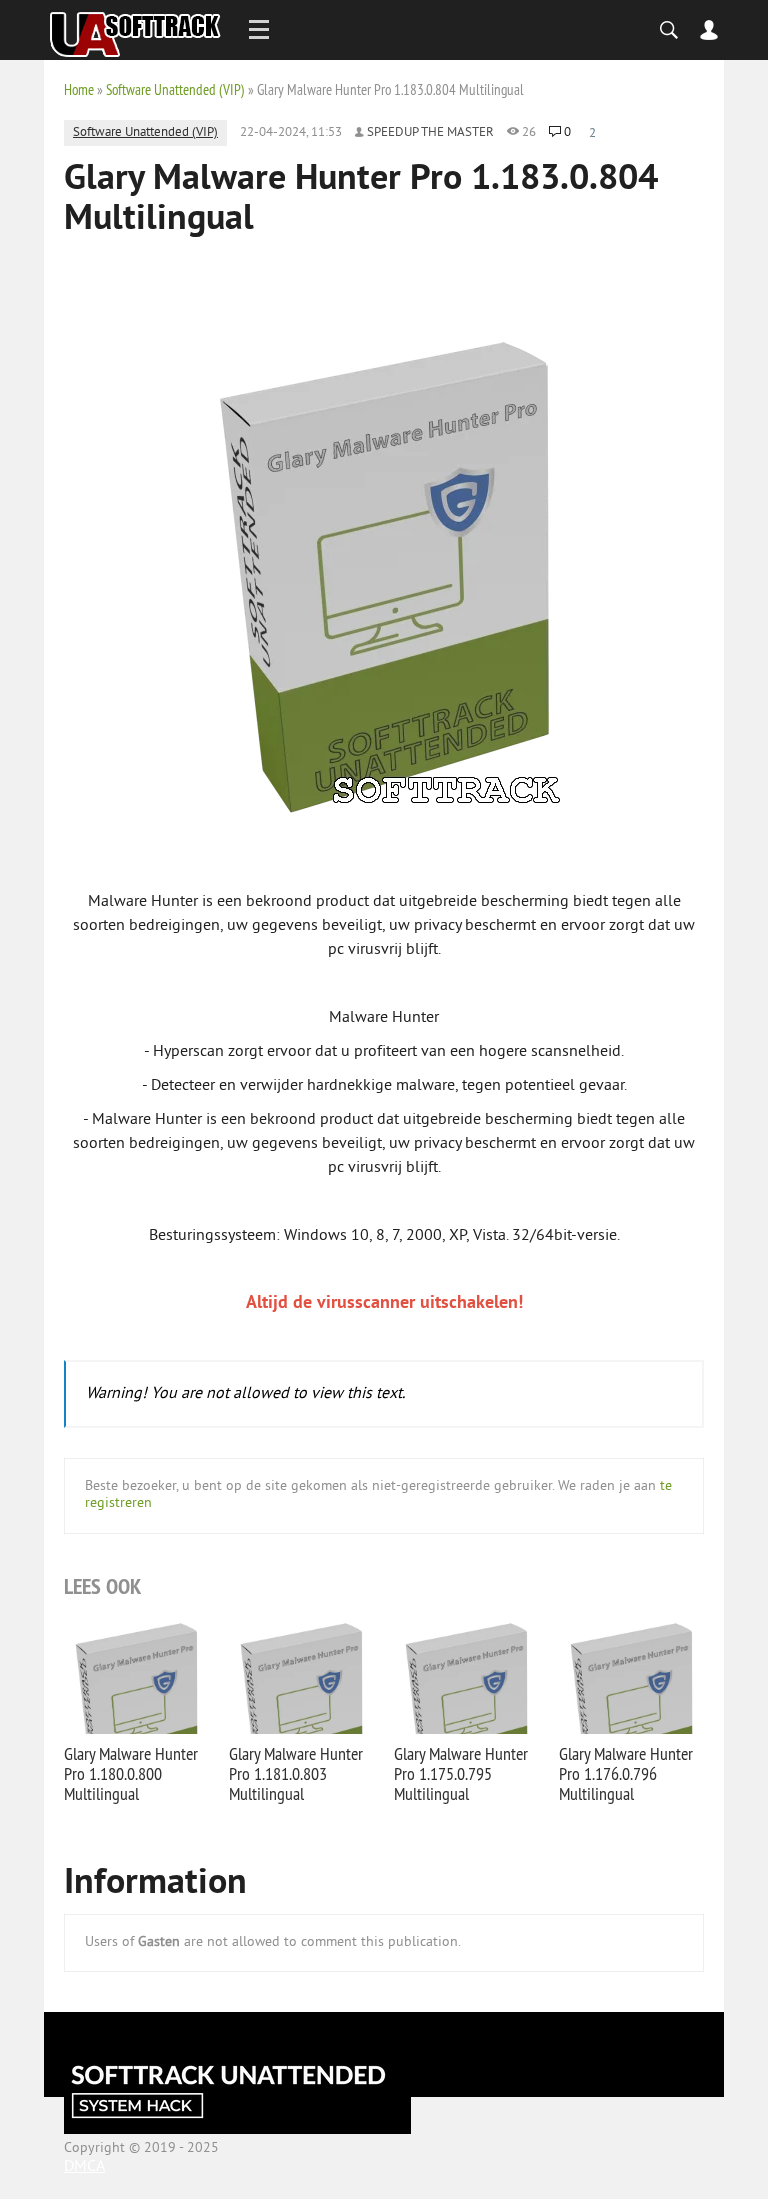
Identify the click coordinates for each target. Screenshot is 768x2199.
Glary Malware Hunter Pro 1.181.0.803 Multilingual (296, 1773)
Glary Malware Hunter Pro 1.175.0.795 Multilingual (461, 1773)
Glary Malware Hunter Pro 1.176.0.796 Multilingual (626, 1773)
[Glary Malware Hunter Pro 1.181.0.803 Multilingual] (301, 1676)
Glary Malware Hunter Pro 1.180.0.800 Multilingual (131, 1773)
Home (79, 89)
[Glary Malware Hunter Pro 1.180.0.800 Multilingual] (136, 1676)
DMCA (84, 2167)
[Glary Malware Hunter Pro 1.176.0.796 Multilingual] (631, 1676)
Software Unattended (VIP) (175, 89)
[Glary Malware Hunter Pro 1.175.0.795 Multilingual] (466, 1676)
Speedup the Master (430, 133)
